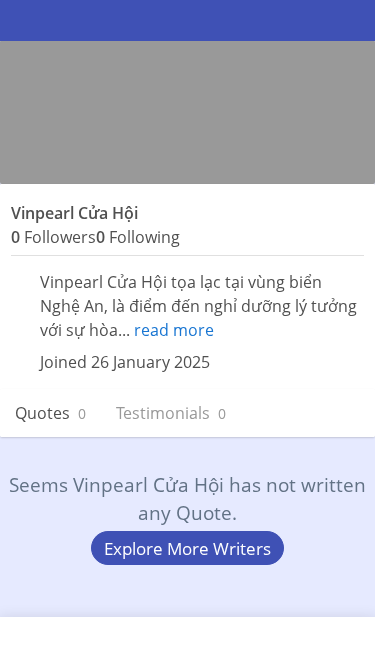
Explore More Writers (187, 548)
